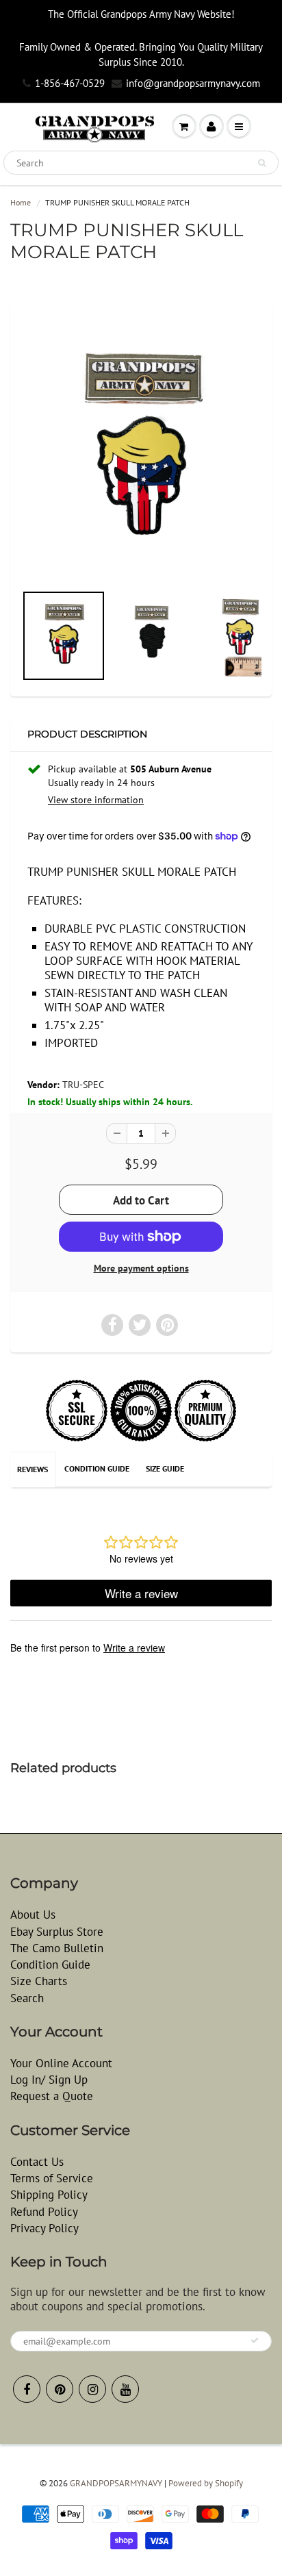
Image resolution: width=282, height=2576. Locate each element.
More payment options (141, 1268)
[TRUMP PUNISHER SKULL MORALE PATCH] (141, 450)
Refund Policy (44, 2212)
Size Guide (165, 1468)
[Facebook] (27, 2389)
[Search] (262, 163)
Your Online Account (61, 2063)
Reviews (33, 1469)
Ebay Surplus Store (57, 1932)
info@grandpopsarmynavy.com (193, 83)
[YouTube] (125, 2389)
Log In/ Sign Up (49, 2080)
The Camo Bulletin (57, 1948)
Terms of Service (52, 2178)
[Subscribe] (255, 2340)
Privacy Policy (44, 2228)
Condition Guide (97, 1468)
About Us (33, 1915)
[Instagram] (92, 2389)
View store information (96, 800)
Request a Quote (52, 2096)
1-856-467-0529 (70, 83)
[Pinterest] (60, 2389)
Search (27, 1998)
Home (21, 202)
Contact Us (37, 2162)
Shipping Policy (49, 2195)
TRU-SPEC (83, 1085)
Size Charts (39, 1981)
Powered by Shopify (206, 2483)
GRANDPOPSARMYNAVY (116, 2483)
